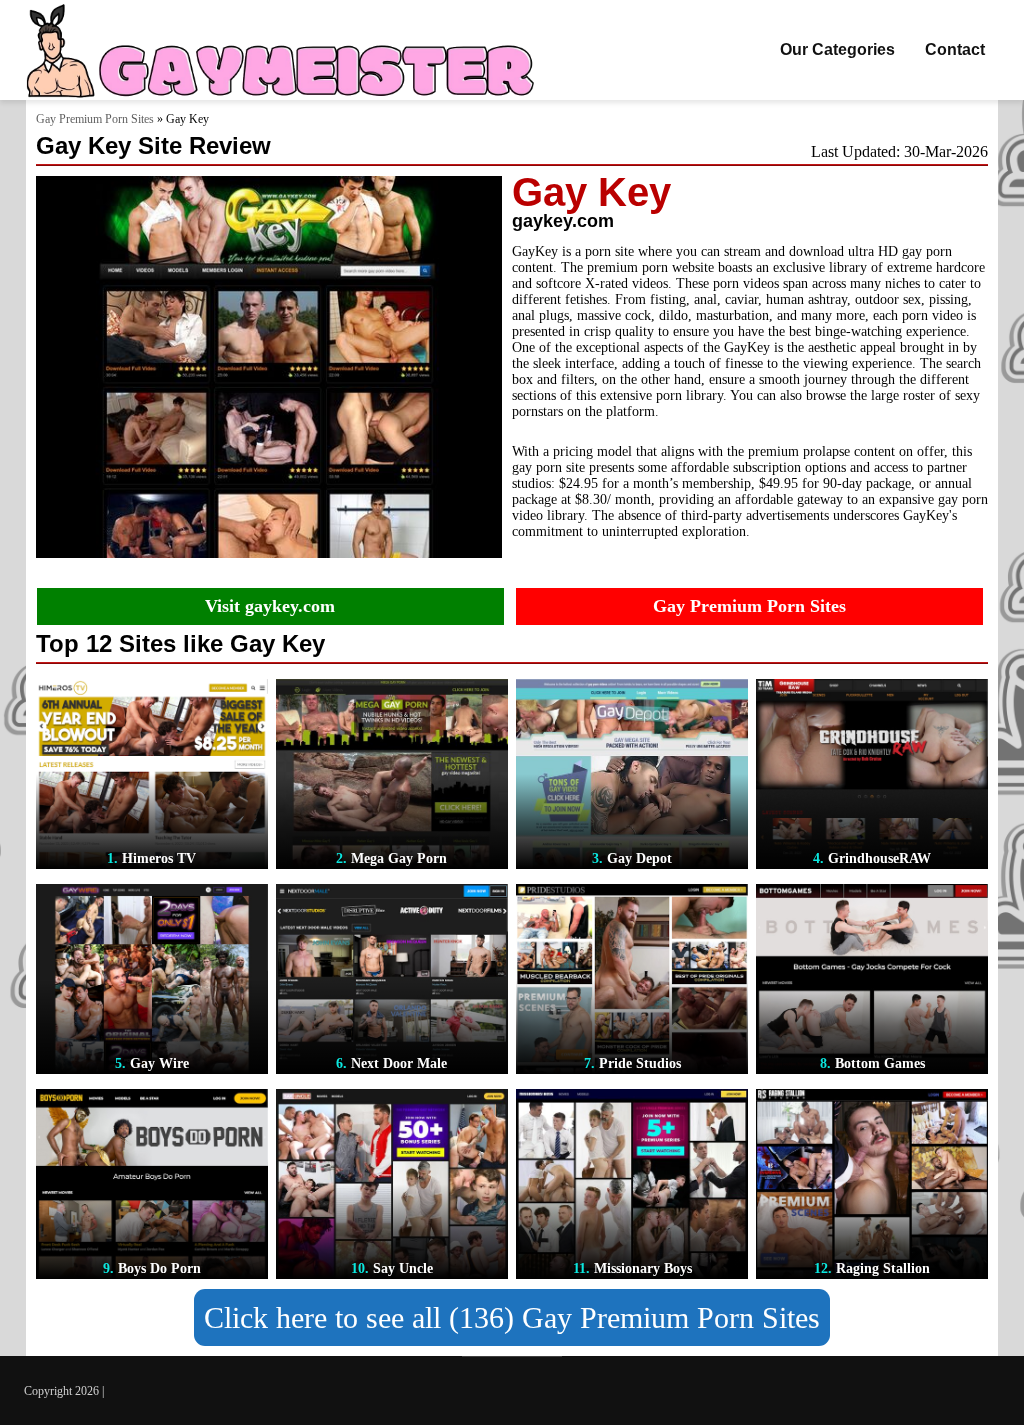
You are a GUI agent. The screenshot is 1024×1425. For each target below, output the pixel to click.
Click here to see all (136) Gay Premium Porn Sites (512, 1317)
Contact (955, 49)
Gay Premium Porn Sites (95, 119)
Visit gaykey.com (270, 606)
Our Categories (837, 49)
